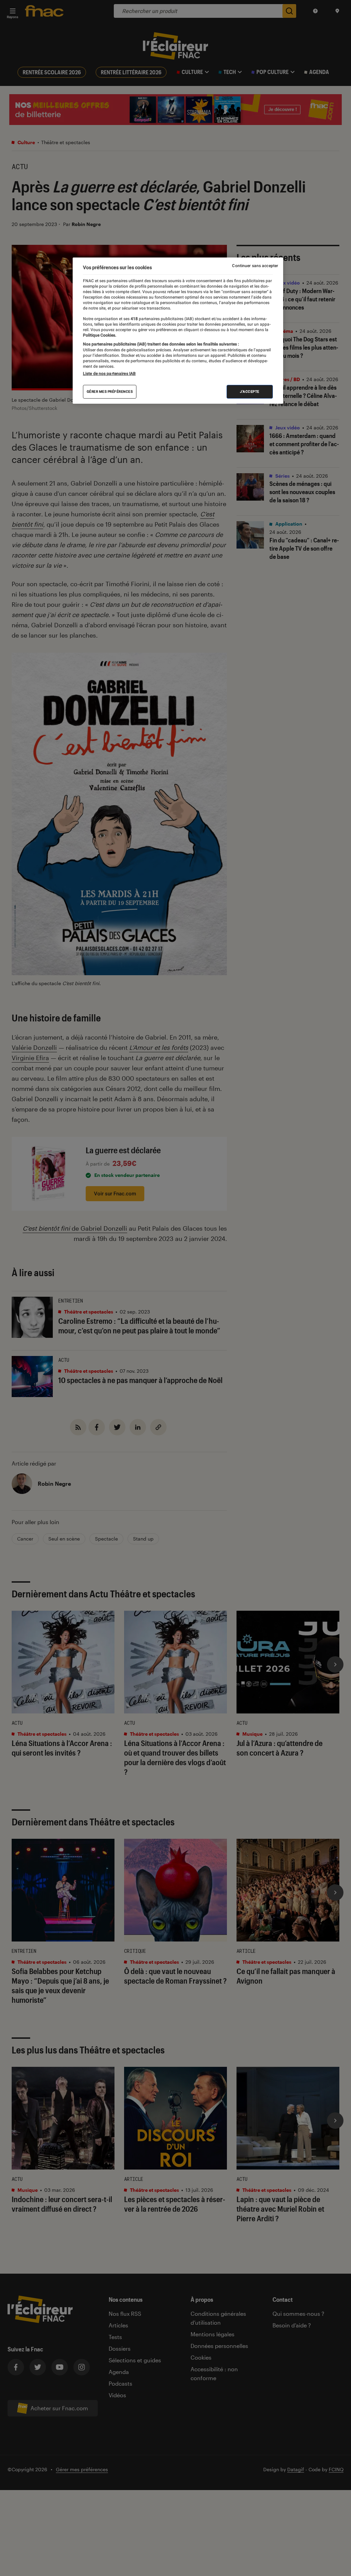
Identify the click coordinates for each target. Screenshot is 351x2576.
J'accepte (250, 392)
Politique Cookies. (100, 335)
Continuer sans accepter (255, 266)
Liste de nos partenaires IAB (109, 374)
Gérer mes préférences (110, 392)
